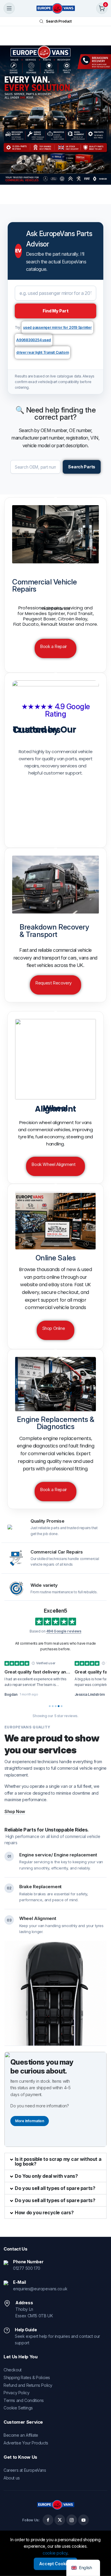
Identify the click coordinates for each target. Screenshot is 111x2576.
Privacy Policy (16, 2393)
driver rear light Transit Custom (42, 352)
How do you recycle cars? (44, 2212)
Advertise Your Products (26, 2443)
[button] (55, 2161)
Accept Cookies (55, 2564)
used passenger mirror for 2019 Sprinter (57, 327)
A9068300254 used (34, 340)
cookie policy (55, 2553)
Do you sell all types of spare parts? (55, 2188)
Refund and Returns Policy (28, 2385)
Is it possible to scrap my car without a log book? (58, 2161)
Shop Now (15, 1811)
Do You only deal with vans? (46, 2176)
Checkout (13, 2370)
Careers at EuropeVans (25, 2470)
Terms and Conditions (24, 2400)
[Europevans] (56, 8)
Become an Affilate (21, 2435)
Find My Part (56, 311)
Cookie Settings (18, 2408)
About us (12, 2478)
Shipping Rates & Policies (27, 2377)
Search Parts (82, 467)
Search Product (59, 21)
